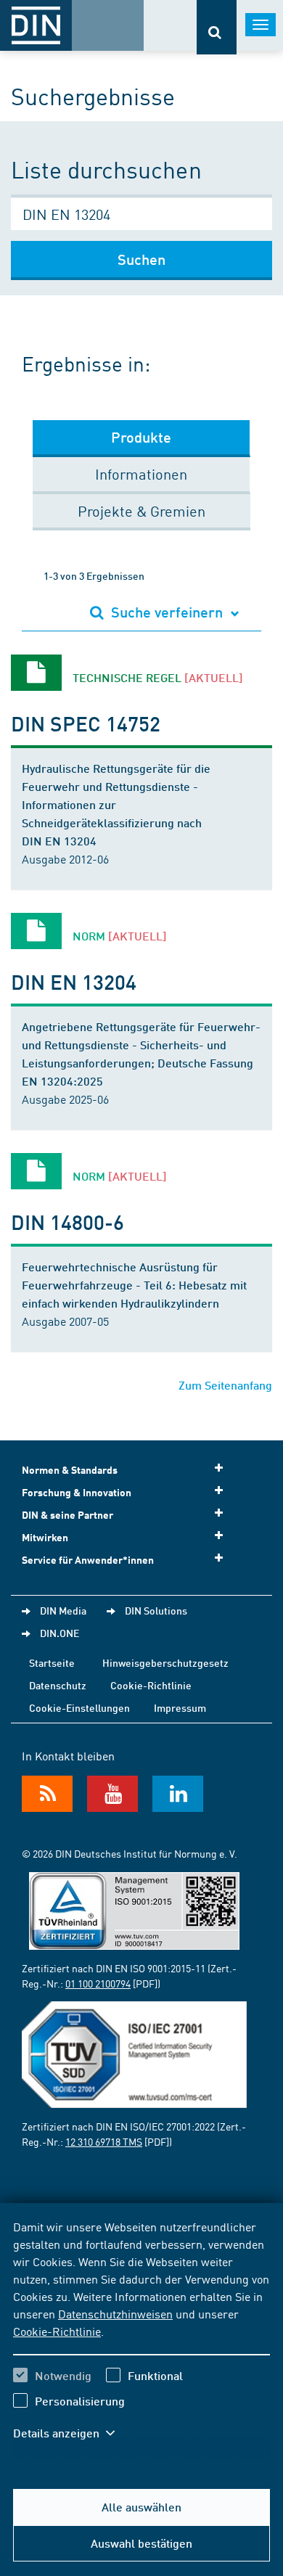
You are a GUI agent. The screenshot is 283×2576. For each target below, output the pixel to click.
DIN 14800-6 (67, 1222)
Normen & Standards (70, 1470)
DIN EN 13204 (74, 981)
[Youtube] (112, 1794)
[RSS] (47, 1794)
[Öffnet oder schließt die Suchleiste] (217, 27)
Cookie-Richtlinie (57, 2331)
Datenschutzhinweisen (115, 2313)
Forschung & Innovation (77, 1492)
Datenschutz (58, 1685)
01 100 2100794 (98, 1983)
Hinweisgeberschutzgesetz (165, 1662)
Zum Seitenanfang (225, 1385)
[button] (71, 2433)
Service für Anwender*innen (88, 1560)
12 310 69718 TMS (104, 2141)
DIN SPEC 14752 (86, 723)
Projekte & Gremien (141, 510)
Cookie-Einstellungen (79, 1707)
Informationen (141, 473)
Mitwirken (45, 1537)
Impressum (180, 1707)
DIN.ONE (60, 1633)
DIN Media (63, 1610)
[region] (141, 2339)
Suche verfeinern (167, 612)
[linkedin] (178, 1794)
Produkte (141, 437)
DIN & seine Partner (67, 1515)
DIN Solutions (156, 1610)
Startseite (52, 1662)
